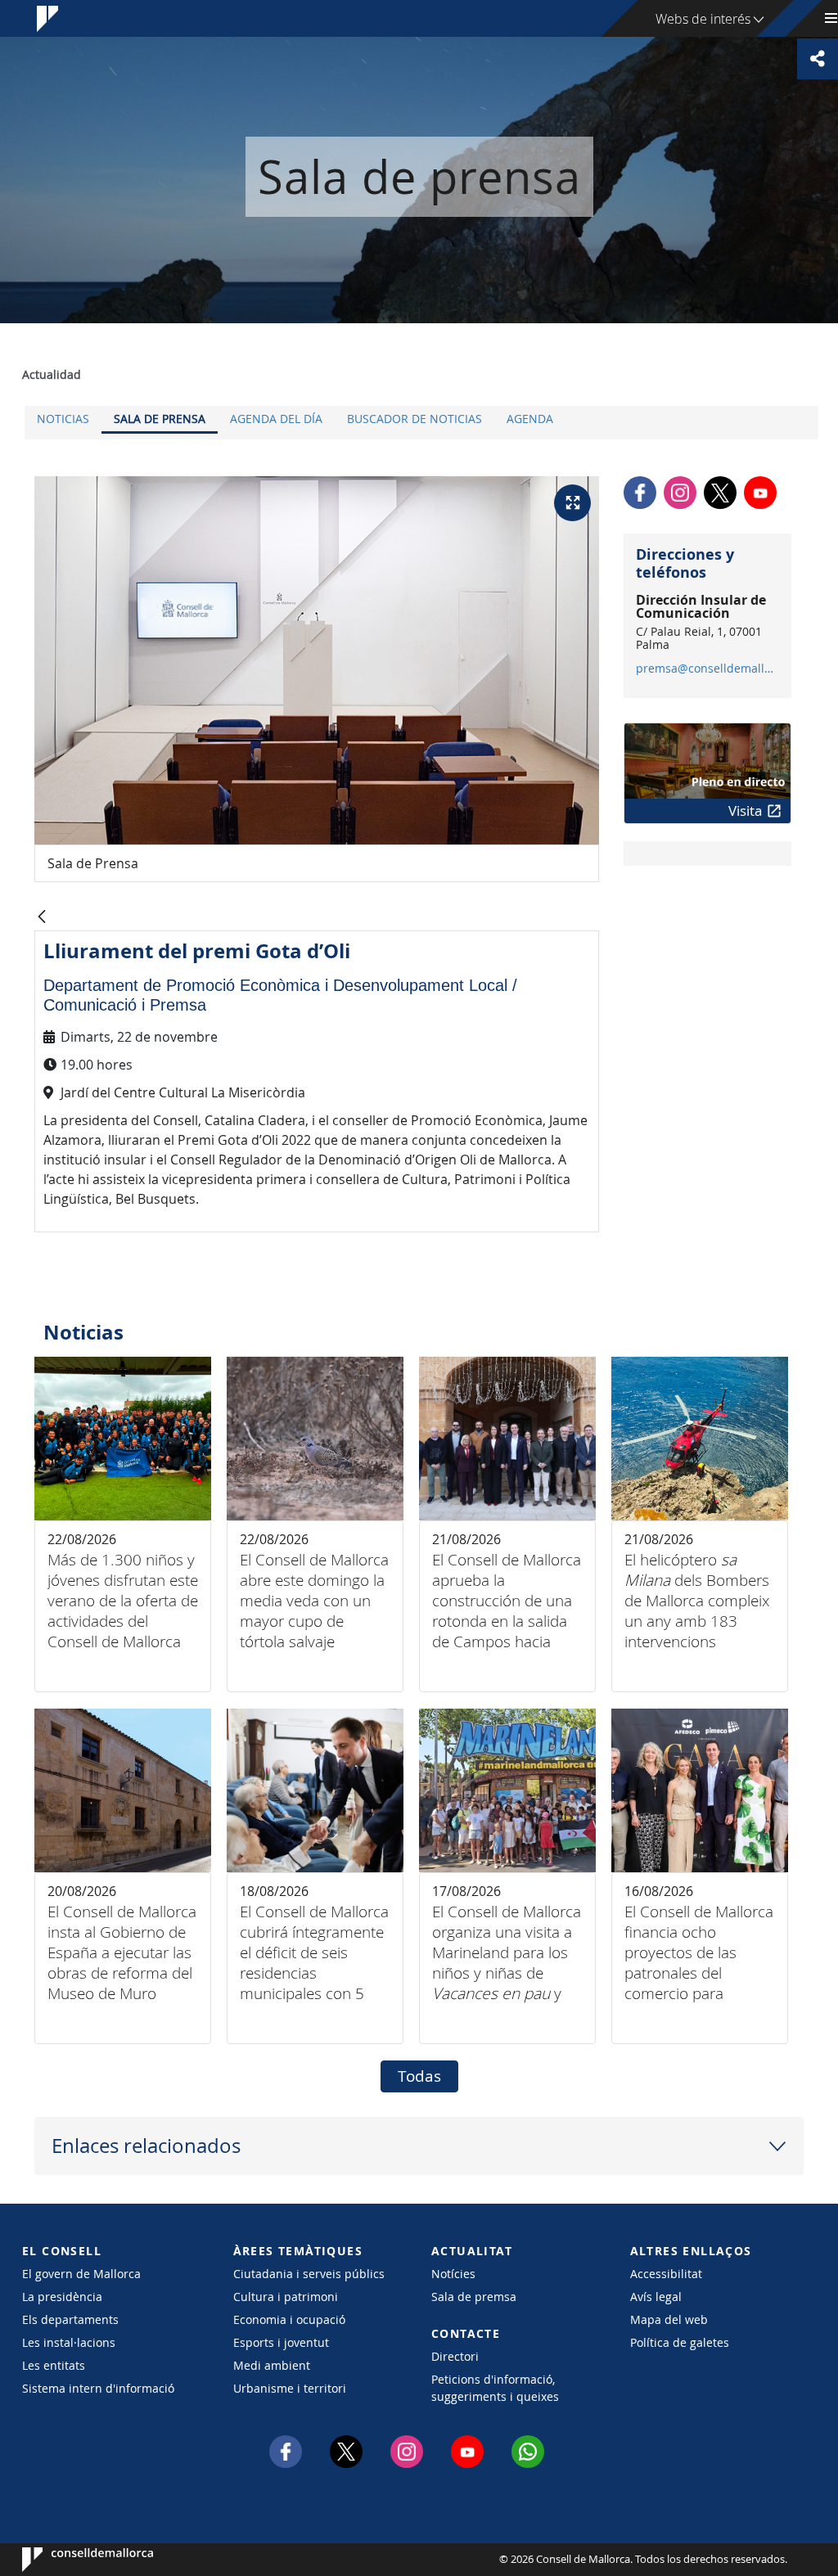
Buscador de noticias (414, 419)
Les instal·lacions (69, 2342)
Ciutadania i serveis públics (309, 2274)
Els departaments (70, 2319)
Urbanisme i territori (290, 2388)
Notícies (453, 2274)
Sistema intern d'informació (98, 2388)
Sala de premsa (474, 2297)
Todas (419, 2076)
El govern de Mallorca (81, 2274)
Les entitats (54, 2365)
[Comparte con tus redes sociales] (818, 59)
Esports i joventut (281, 2342)
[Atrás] (42, 918)
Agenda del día (276, 419)
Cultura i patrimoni (286, 2297)
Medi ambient (272, 2365)
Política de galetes (680, 2342)
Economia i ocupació (289, 2319)
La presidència (62, 2297)
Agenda (530, 419)
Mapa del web (669, 2319)
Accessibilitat (666, 2274)
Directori (455, 2356)
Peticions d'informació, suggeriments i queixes (495, 2388)
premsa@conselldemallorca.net (707, 669)
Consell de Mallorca (72, 2560)
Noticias (63, 419)
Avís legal (656, 2297)
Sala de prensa (160, 419)
